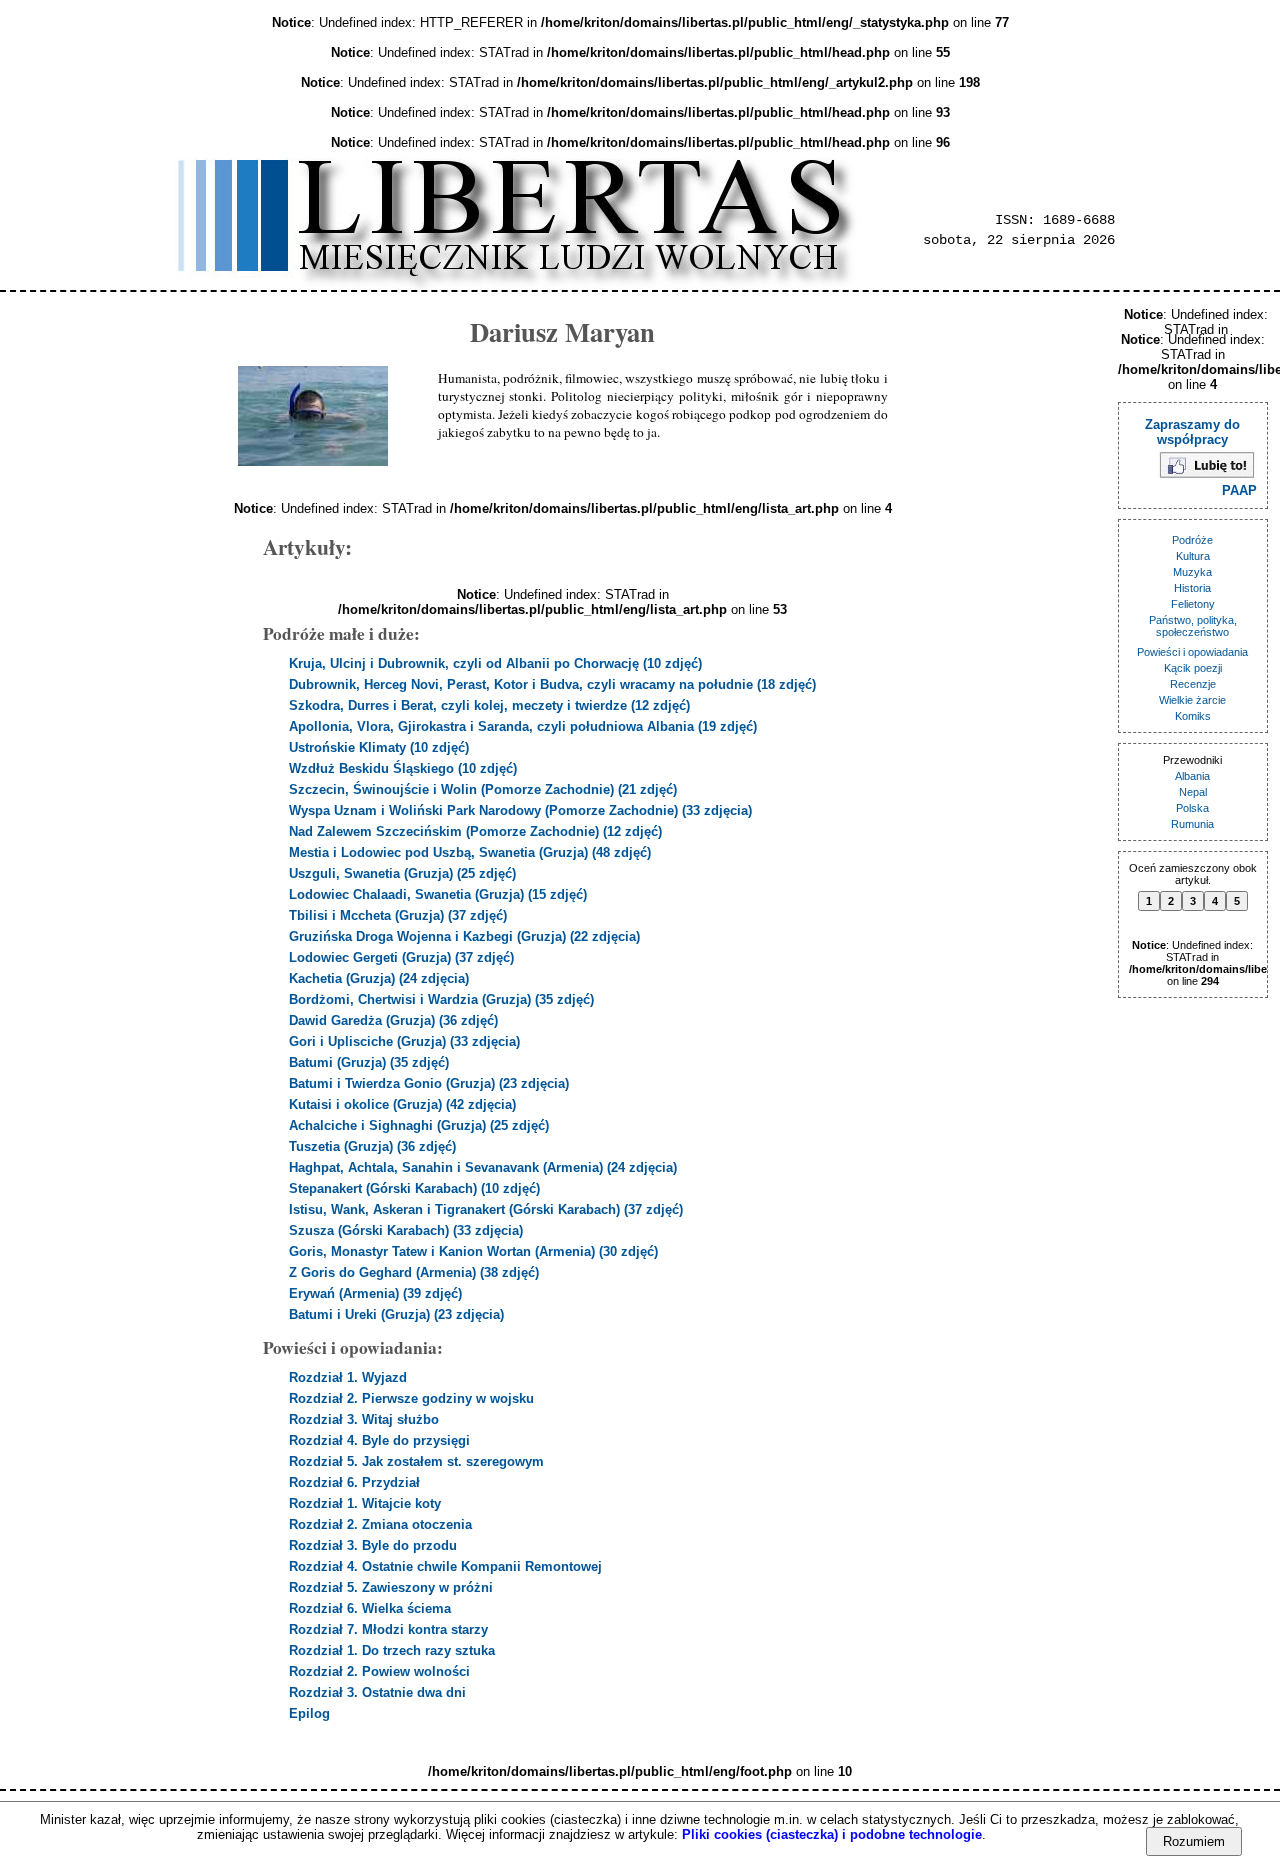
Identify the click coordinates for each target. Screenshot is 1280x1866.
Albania (1192, 776)
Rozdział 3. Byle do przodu (373, 1545)
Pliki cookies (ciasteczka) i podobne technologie (832, 1834)
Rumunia (1192, 824)
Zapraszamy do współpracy (1192, 432)
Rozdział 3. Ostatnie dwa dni (377, 1692)
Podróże (1192, 540)
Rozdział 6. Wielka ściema (370, 1608)
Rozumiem (1194, 1841)
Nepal (1193, 792)
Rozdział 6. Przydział (354, 1482)
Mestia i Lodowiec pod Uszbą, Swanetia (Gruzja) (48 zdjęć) (470, 852)
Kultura (1193, 556)
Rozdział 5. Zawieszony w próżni (391, 1587)
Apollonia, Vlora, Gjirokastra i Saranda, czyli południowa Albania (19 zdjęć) (523, 726)
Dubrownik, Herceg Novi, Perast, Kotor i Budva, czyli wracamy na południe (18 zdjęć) (552, 684)
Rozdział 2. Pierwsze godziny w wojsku (411, 1398)
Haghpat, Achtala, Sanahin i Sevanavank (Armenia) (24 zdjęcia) (483, 1167)
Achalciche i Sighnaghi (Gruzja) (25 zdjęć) (419, 1125)
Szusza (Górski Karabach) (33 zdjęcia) (406, 1230)
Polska (1192, 808)
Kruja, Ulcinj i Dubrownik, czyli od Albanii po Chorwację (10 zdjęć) (495, 663)
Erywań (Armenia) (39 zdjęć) (375, 1293)
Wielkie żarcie (1192, 700)
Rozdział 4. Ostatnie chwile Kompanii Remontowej (445, 1566)
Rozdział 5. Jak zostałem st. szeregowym (416, 1461)
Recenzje (1193, 684)
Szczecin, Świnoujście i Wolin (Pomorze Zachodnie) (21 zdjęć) (483, 789)
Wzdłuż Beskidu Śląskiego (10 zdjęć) (403, 768)
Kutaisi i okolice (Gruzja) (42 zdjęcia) (402, 1104)
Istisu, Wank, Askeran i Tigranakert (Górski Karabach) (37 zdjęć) (486, 1209)
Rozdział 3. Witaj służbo (364, 1419)
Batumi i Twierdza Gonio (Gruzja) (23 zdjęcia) (429, 1083)
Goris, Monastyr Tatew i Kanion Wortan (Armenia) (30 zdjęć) (473, 1251)
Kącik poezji (1193, 668)
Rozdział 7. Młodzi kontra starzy (388, 1629)
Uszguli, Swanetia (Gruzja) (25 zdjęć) (402, 873)
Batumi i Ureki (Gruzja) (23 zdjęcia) (396, 1314)
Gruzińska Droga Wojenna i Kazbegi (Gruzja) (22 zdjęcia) (464, 936)
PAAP (1239, 490)
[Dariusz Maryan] (313, 416)
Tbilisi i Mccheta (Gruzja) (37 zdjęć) (398, 915)
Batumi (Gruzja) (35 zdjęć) (369, 1062)
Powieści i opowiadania (1192, 652)
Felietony (1193, 604)
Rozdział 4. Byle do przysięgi (379, 1440)
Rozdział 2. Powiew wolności (379, 1671)
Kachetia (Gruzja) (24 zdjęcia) (379, 978)
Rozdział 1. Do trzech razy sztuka (392, 1650)
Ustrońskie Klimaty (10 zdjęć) (379, 747)
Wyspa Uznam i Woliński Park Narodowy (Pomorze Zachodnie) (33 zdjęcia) (520, 810)
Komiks (1193, 716)
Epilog (309, 1713)
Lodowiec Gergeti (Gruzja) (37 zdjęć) (401, 957)
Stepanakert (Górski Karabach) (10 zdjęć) (414, 1188)
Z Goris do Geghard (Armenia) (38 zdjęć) (414, 1272)
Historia (1192, 588)
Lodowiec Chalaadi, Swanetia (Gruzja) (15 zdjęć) (438, 894)
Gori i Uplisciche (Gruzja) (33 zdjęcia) (404, 1041)
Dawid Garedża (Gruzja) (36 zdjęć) (393, 1020)
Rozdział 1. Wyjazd (348, 1377)
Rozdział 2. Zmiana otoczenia (380, 1524)
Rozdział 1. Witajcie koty (365, 1503)
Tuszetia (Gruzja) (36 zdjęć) (372, 1146)
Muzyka (1192, 572)
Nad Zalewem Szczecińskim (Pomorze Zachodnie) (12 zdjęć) (475, 831)
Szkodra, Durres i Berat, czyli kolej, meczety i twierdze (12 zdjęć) (489, 705)
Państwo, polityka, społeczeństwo (1193, 626)
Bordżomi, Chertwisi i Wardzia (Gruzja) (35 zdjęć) (441, 999)
